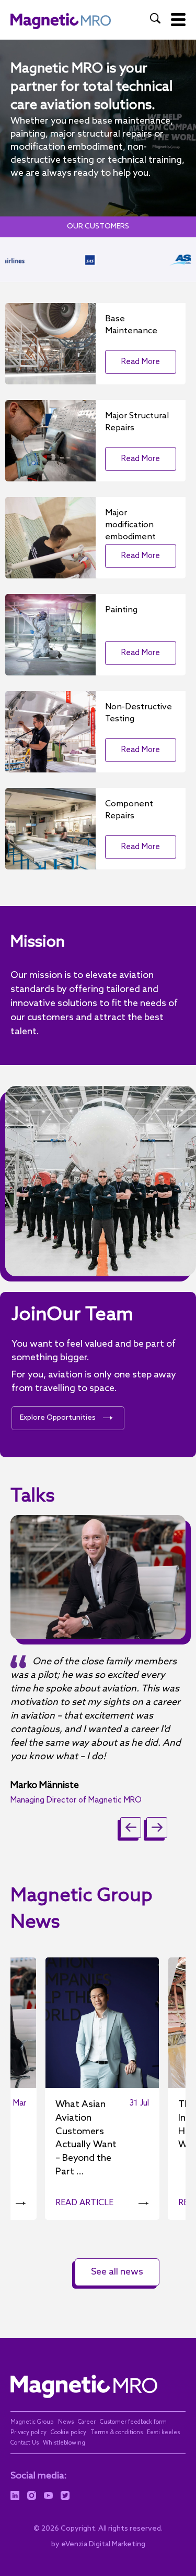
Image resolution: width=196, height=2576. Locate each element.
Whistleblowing (64, 2443)
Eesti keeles (163, 2433)
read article (84, 2203)
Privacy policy (28, 2433)
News (66, 2422)
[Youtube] (48, 2496)
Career (87, 2422)
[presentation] (131, 1828)
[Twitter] (65, 2496)
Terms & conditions (117, 2433)
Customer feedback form (133, 2422)
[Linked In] (15, 2496)
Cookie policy (68, 2433)
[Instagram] (32, 2496)
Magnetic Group (32, 2422)
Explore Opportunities (58, 1418)
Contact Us (25, 2443)
